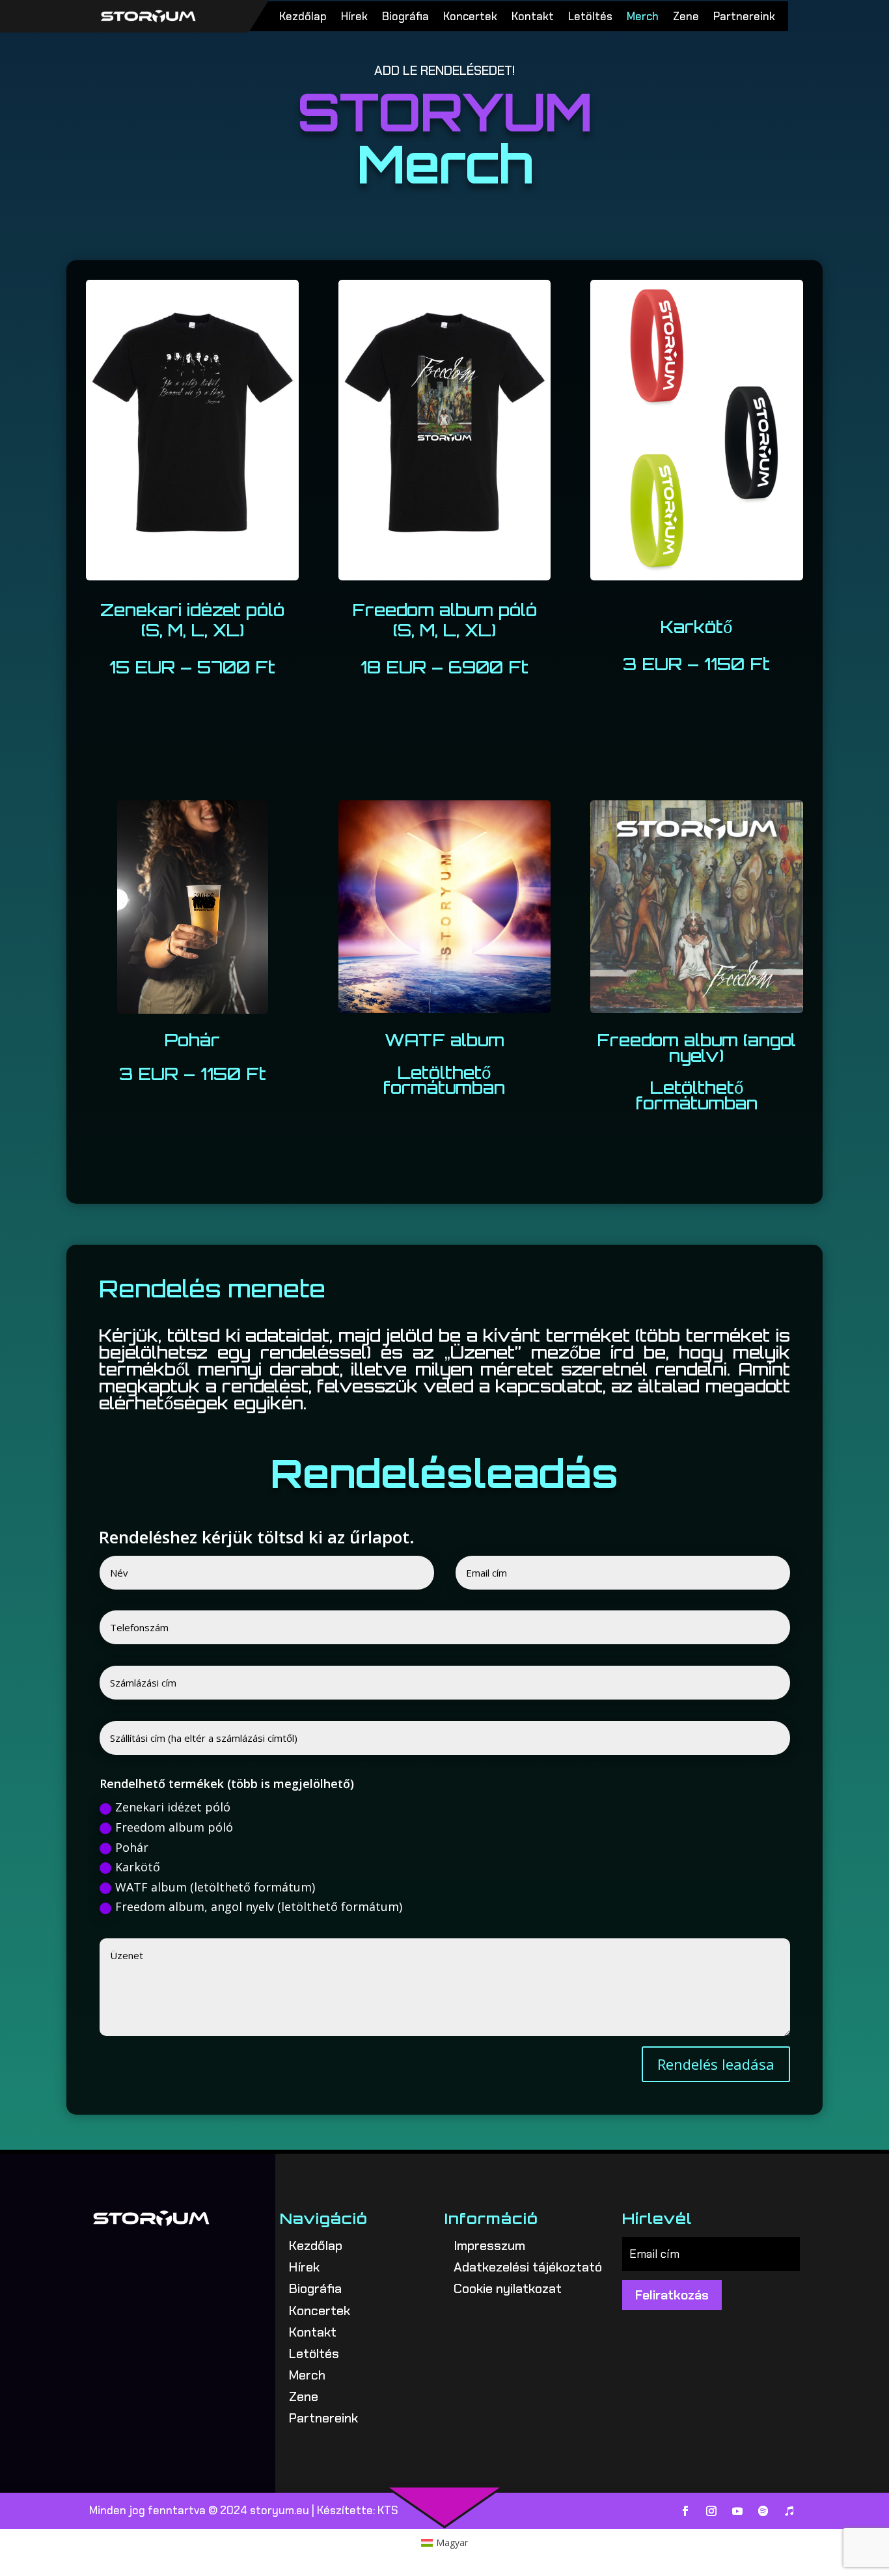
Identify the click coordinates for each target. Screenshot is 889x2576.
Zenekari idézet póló (173, 1807)
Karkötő (138, 1867)
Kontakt (533, 18)
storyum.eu (280, 2510)
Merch (643, 18)
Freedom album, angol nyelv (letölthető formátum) (259, 1906)
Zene (686, 18)
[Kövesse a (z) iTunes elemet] (789, 2511)
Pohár (132, 1847)
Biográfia (405, 18)
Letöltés (590, 18)
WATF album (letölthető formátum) (215, 1887)
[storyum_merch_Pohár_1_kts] (193, 1010)
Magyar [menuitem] (452, 2542)
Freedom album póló (174, 1827)
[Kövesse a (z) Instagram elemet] (711, 2511)
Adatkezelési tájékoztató (528, 2267)
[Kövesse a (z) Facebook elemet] (685, 2511)
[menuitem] (445, 2543)
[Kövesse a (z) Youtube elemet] (737, 2511)
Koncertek (470, 18)
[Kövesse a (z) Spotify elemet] (763, 2511)
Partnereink (744, 18)
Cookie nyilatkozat (508, 2288)
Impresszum (489, 2245)
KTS (388, 2510)
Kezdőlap (303, 18)
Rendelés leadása (716, 2064)
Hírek (354, 18)
